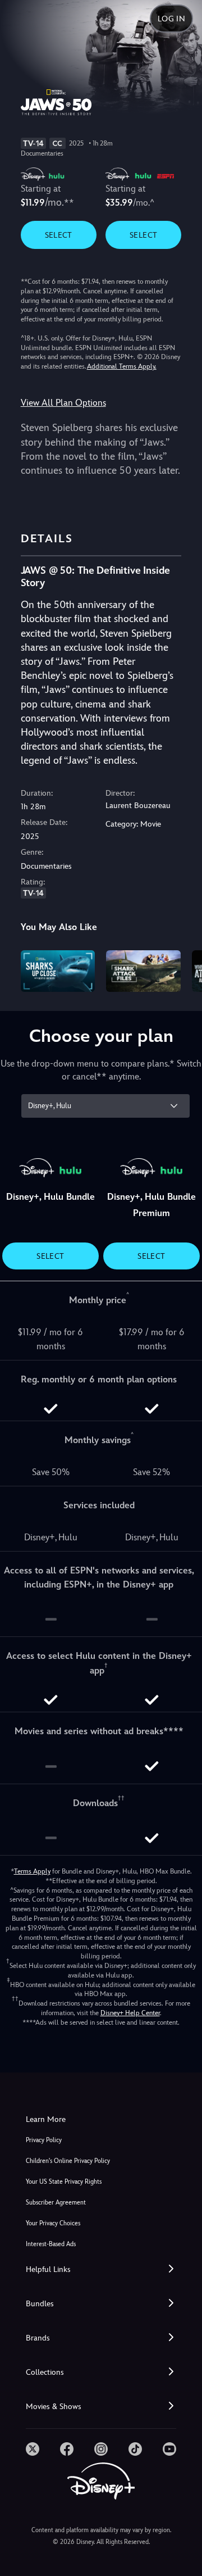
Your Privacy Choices (53, 2223)
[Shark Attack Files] (143, 971)
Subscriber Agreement (56, 2203)
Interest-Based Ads (51, 2244)
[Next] (183, 969)
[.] (33, 2449)
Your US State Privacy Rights (64, 2182)
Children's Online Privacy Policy (68, 2161)
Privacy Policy (44, 2140)
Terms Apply (32, 1871)
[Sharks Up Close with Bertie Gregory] (58, 971)
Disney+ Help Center (130, 2013)
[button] (101, 2269)
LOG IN (171, 19)
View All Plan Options (63, 403)
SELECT (59, 235)
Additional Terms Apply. (122, 366)
